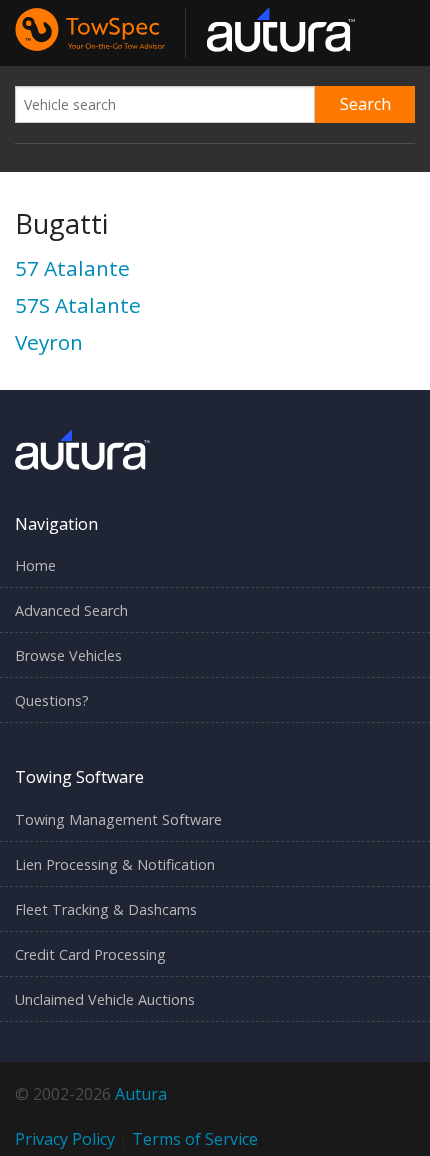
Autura (141, 1094)
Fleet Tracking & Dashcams (106, 909)
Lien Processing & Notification (115, 864)
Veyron (49, 342)
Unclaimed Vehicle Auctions (105, 999)
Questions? (52, 700)
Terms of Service (195, 1139)
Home (35, 565)
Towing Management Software (118, 819)
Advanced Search (71, 610)
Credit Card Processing (90, 954)
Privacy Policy (65, 1139)
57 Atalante (72, 268)
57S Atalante (78, 305)
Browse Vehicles (68, 655)
